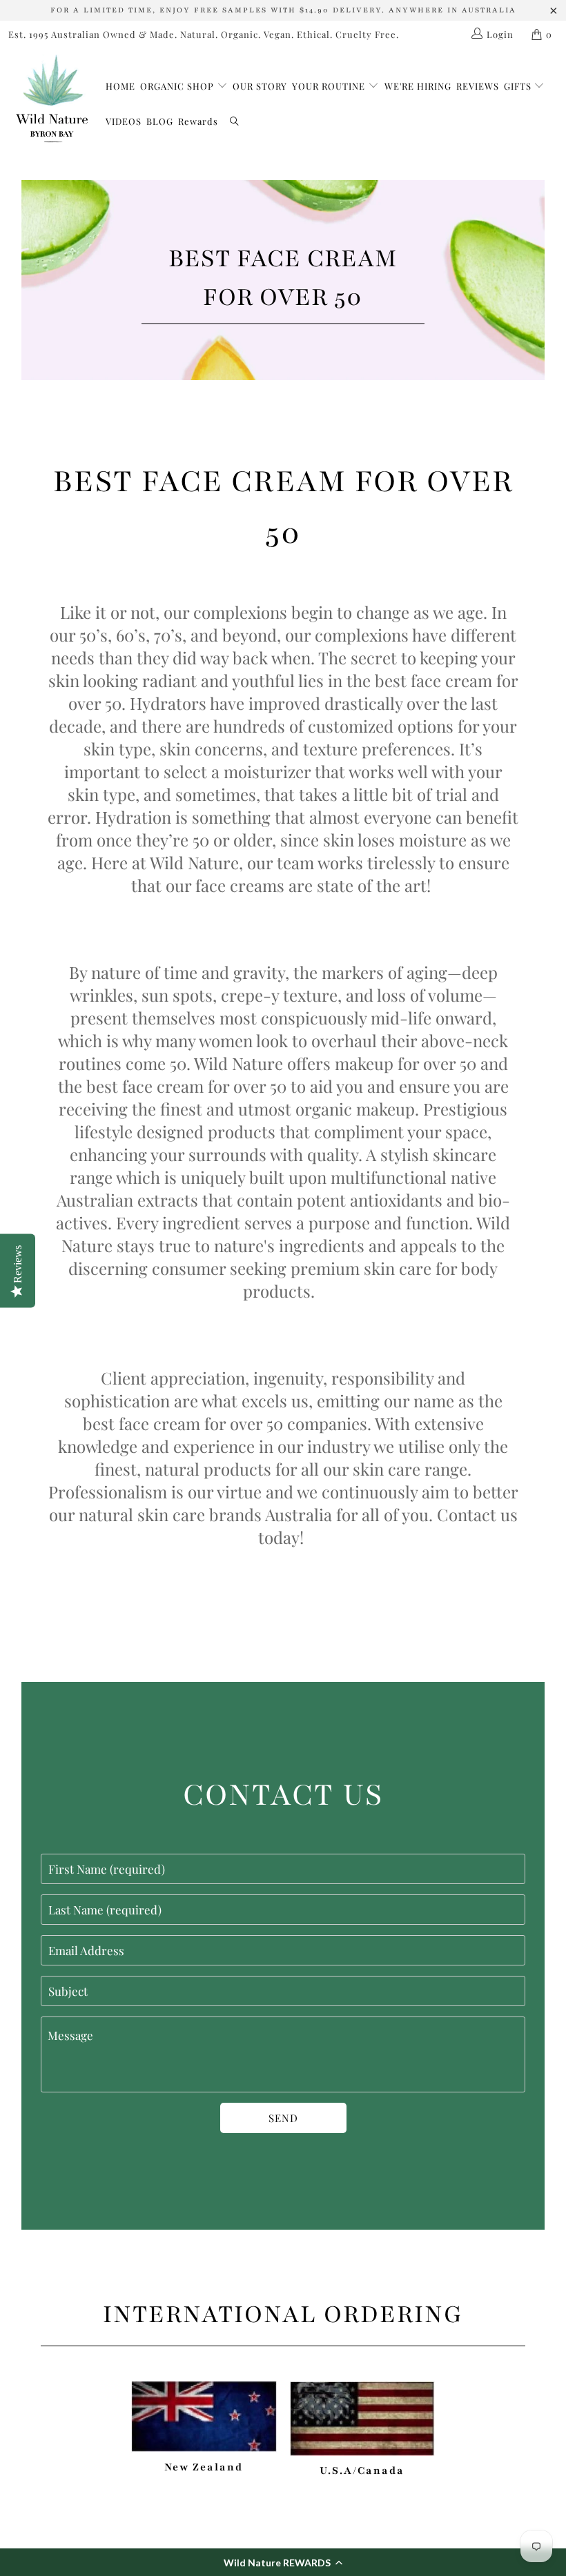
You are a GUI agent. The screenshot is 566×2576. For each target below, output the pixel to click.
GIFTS (519, 86)
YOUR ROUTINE (330, 86)
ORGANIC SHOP (177, 86)
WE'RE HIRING (418, 86)
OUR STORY (260, 86)
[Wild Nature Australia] (52, 100)
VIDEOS (124, 121)
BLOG (160, 121)
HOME (120, 86)
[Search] (235, 122)
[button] (283, 2562)
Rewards (198, 121)
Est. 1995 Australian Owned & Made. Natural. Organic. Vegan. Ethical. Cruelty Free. (204, 34)
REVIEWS (478, 86)
